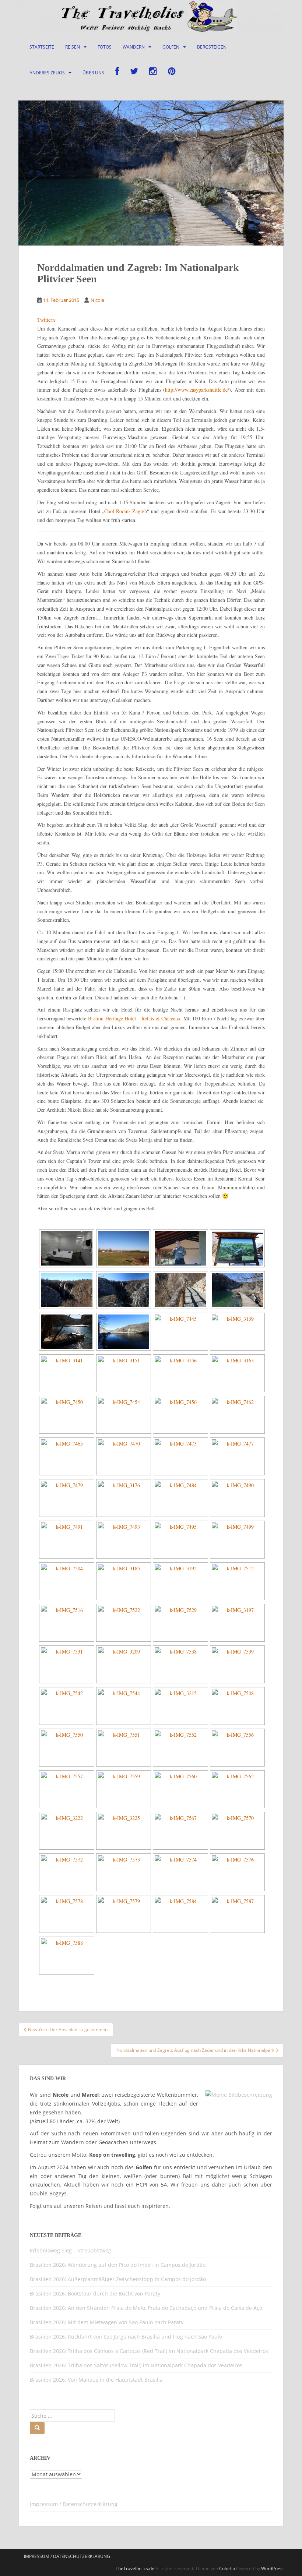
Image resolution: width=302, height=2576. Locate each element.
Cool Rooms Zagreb (126, 511)
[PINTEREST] (172, 73)
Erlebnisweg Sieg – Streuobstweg (71, 2250)
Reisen (73, 47)
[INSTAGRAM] (153, 73)
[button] (16, 2560)
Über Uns (93, 73)
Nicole (97, 300)
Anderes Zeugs (47, 73)
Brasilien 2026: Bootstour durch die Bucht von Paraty (95, 2293)
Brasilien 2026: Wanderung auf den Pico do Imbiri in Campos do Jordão (118, 2265)
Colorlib (227, 2568)
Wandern (134, 47)
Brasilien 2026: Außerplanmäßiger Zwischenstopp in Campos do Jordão (118, 2279)
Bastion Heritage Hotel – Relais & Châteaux (134, 1018)
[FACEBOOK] (117, 73)
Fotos (105, 47)
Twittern (46, 320)
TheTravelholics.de (135, 2568)
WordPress (272, 2568)
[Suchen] (37, 2428)
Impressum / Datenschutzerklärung (74, 2504)
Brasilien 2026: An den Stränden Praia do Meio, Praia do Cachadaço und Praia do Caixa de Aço (146, 2308)
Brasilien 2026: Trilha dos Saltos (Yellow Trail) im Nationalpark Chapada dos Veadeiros (136, 2365)
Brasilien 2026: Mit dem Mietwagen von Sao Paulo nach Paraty (107, 2322)
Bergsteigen (212, 47)
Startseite (42, 47)
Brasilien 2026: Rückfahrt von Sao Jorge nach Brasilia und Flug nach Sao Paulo (126, 2337)
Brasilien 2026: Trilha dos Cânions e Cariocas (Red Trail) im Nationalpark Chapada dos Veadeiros (149, 2351)
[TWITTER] (134, 73)
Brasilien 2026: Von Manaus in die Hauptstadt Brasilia (96, 2380)
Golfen (171, 47)
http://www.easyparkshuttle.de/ (197, 390)
